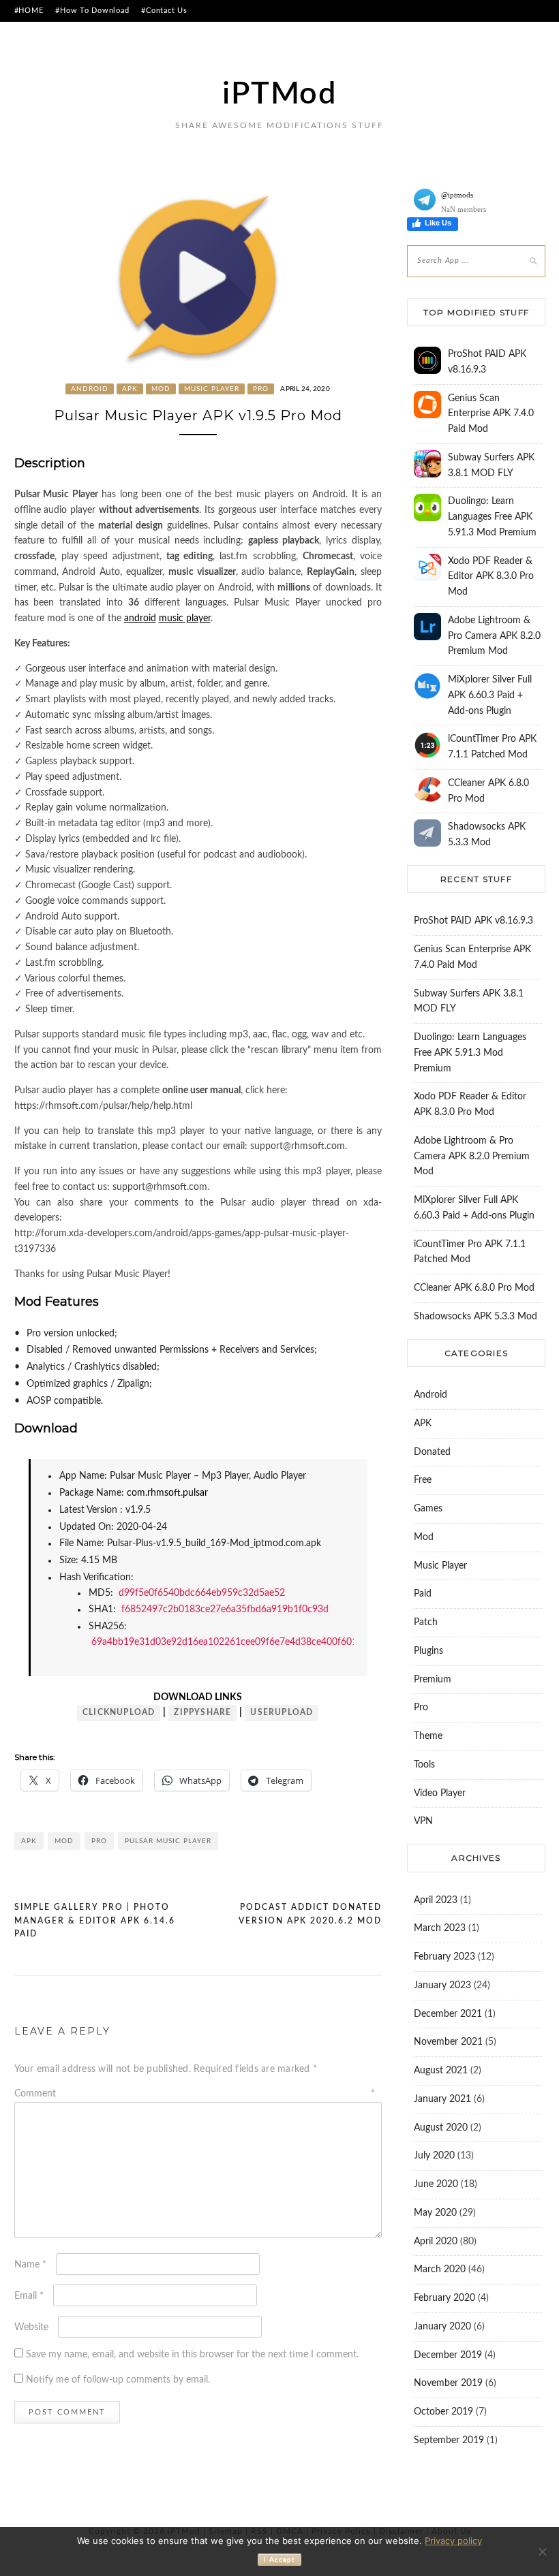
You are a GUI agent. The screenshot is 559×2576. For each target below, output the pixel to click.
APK (130, 389)
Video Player (440, 1793)
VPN (423, 1821)
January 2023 (442, 1985)
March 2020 (440, 2269)
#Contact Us (164, 11)
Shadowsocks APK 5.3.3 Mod (475, 1317)
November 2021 (448, 2042)
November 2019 (448, 2383)
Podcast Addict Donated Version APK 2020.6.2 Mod (310, 1914)
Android (90, 389)
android (140, 618)
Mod (161, 389)
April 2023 (436, 1900)
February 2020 (444, 2298)
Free (423, 1480)
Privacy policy (453, 2541)
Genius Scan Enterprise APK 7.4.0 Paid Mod (491, 414)
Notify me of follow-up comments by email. (118, 2380)
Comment (195, 2094)
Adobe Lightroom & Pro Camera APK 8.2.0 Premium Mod (494, 636)
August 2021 (441, 2071)
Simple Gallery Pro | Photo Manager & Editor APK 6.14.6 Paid (95, 1920)
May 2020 (435, 2213)
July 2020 (434, 2156)
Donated (432, 1452)
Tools (424, 1765)
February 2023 (444, 1957)
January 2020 (442, 2327)
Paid (423, 1594)
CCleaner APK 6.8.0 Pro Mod (474, 1288)
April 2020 (436, 2242)
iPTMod (279, 94)
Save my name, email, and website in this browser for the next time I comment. (192, 2355)
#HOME (29, 11)
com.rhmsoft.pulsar (167, 1493)
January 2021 (442, 2099)
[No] (542, 2551)
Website (31, 2327)
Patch (426, 1622)
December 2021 (448, 2014)
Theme (428, 1736)
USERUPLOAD (282, 1712)
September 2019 (449, 2440)
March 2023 (440, 1928)
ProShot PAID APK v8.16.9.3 (473, 921)
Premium (433, 1680)
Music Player (212, 389)
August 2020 (441, 2128)
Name (30, 2265)
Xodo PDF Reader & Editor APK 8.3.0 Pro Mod (491, 577)
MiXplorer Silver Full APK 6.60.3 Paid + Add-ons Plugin (490, 695)
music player (185, 618)
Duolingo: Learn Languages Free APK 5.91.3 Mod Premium (492, 517)
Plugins (428, 1651)
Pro (261, 389)
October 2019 (443, 2412)
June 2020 (436, 2184)
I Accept (279, 2560)
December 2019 (448, 2355)
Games (428, 1509)
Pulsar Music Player (168, 1841)
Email (29, 2296)
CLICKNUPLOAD (119, 1712)
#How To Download (92, 11)
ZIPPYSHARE (202, 1712)
